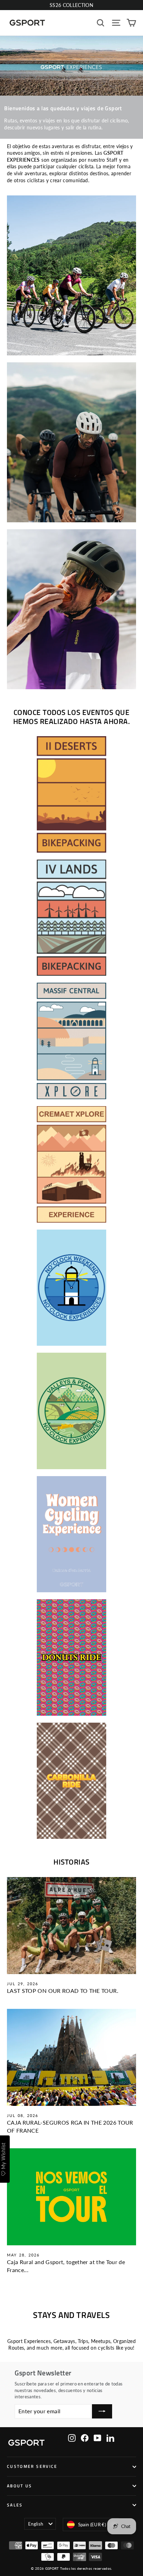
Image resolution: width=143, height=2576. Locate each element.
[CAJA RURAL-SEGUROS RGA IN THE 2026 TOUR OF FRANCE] (71, 2057)
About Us (20, 2486)
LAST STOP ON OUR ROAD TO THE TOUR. (63, 1991)
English (36, 2524)
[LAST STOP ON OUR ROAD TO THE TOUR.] (71, 1926)
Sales (15, 2505)
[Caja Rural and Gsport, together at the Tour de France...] (71, 2197)
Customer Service (32, 2466)
